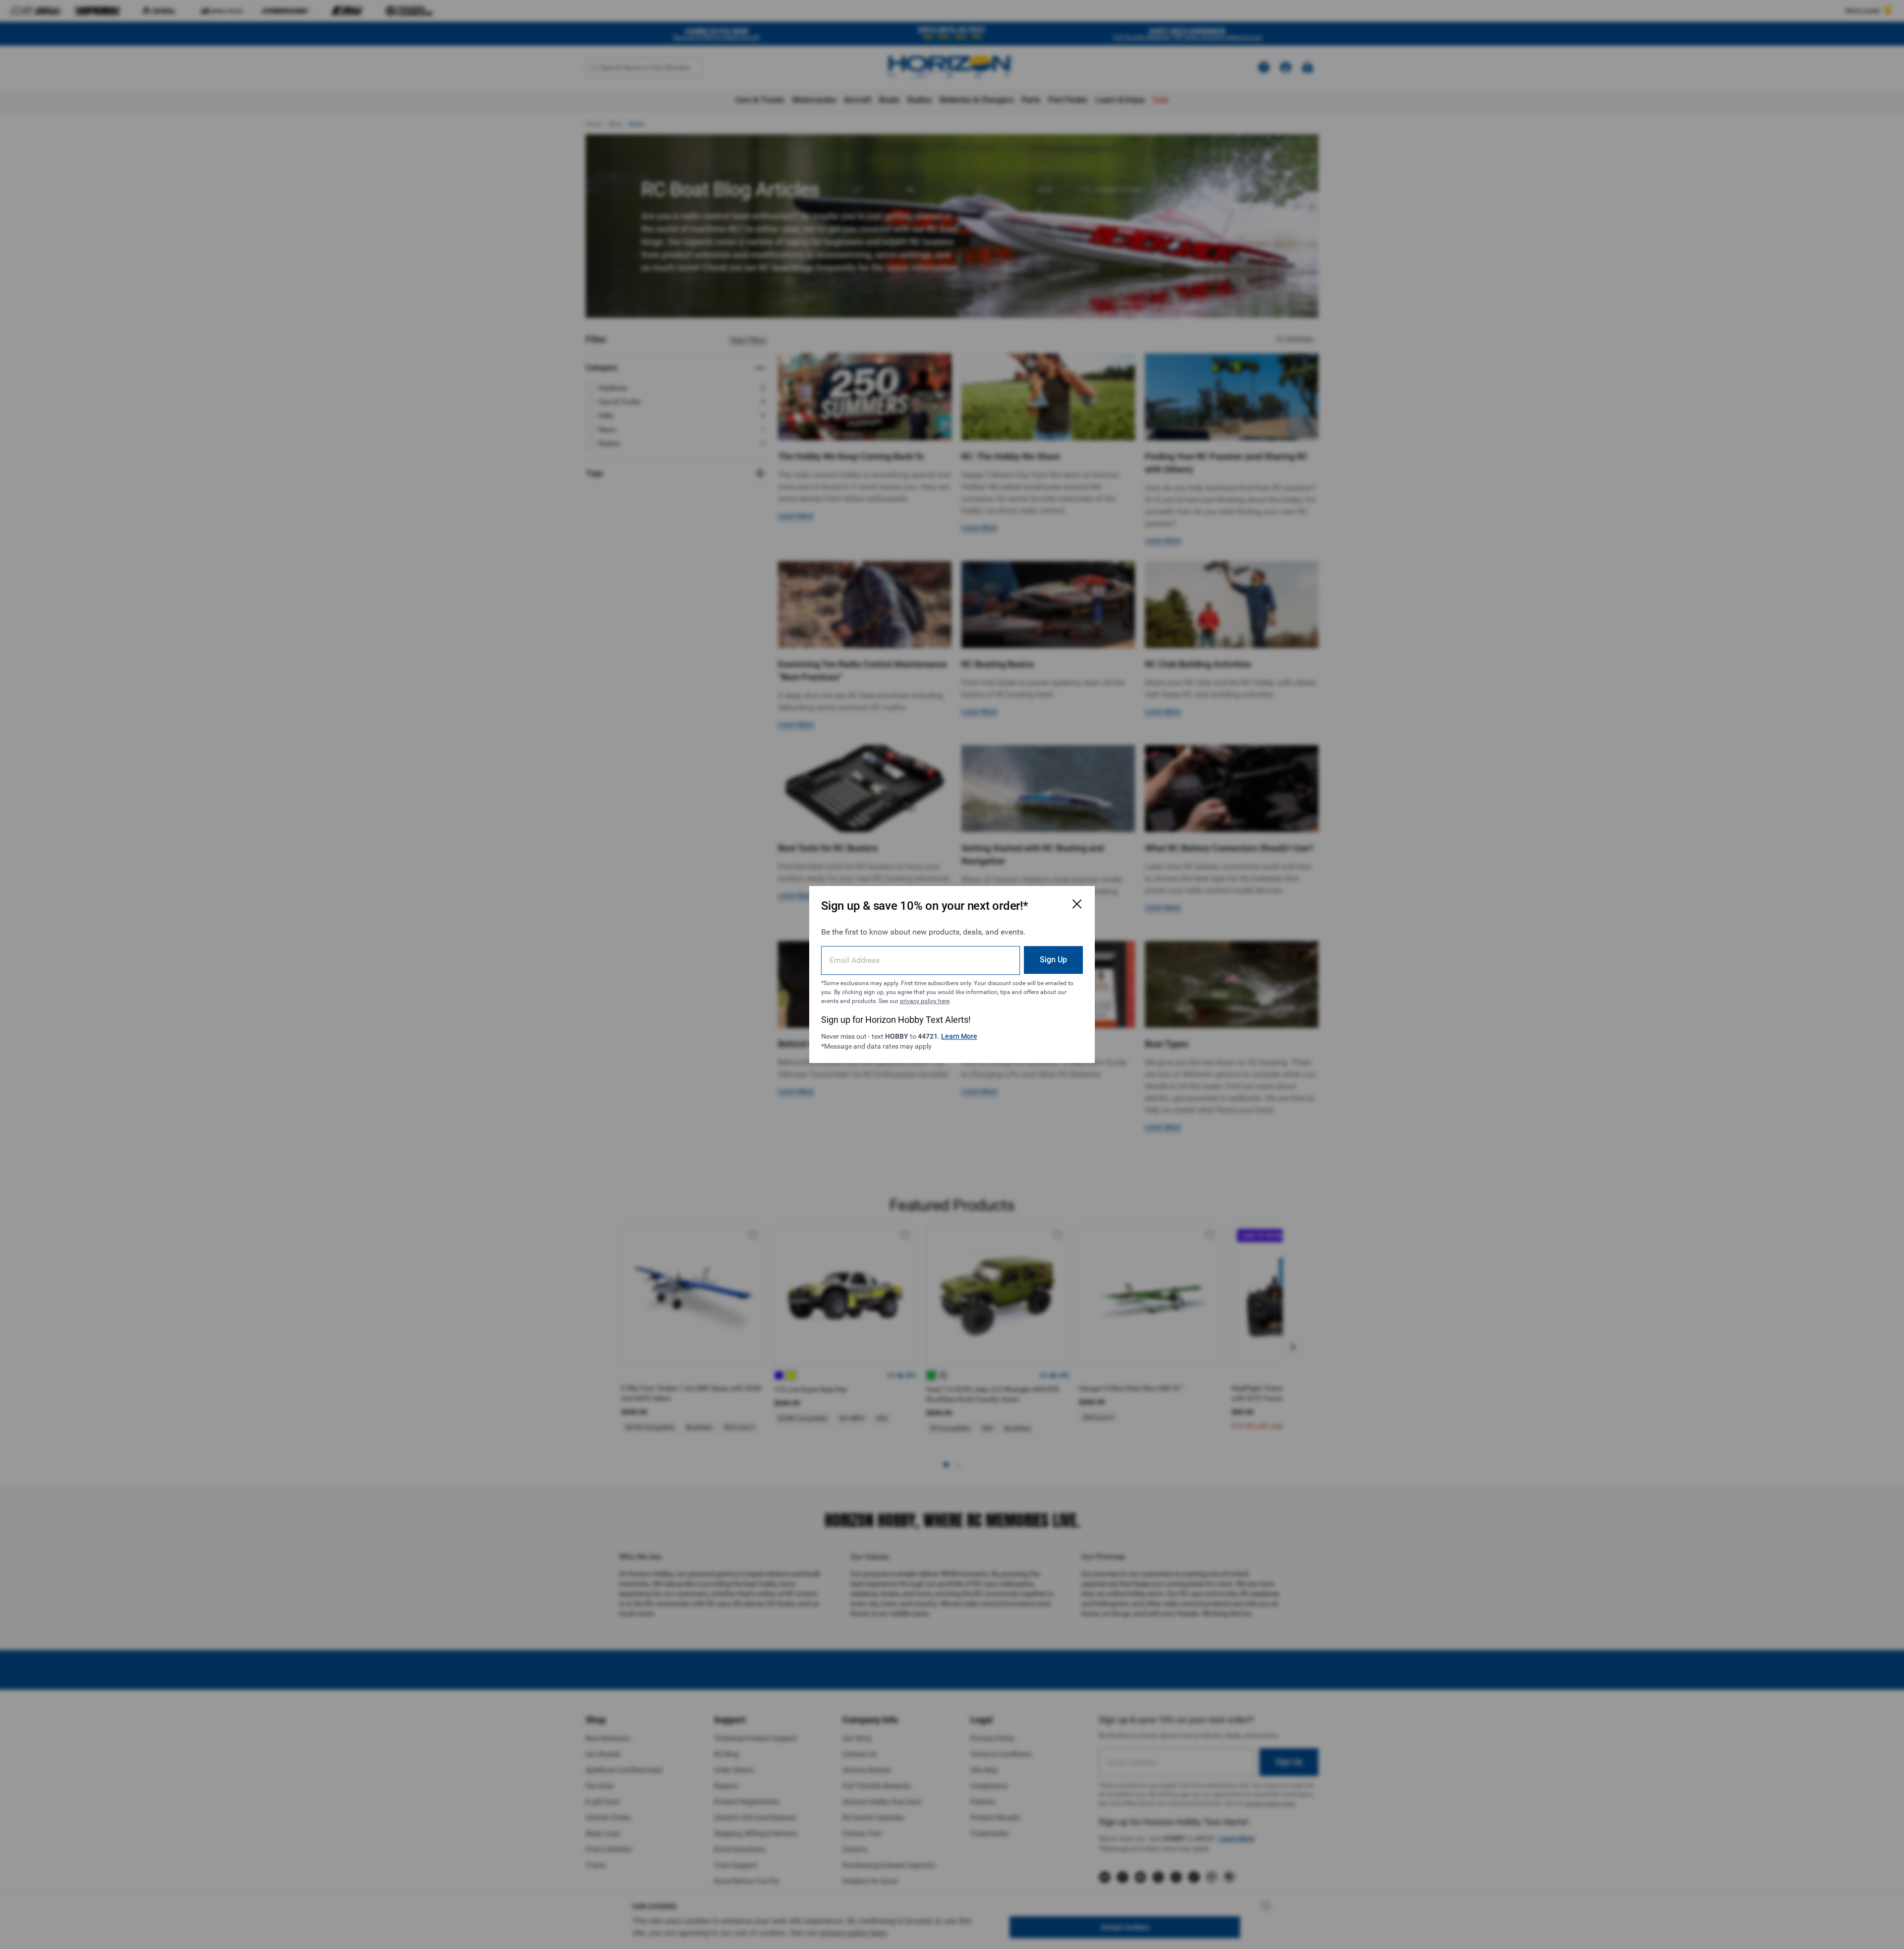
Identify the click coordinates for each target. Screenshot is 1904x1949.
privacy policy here (925, 1001)
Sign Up (1053, 960)
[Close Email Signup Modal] (1077, 904)
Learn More (959, 1036)
